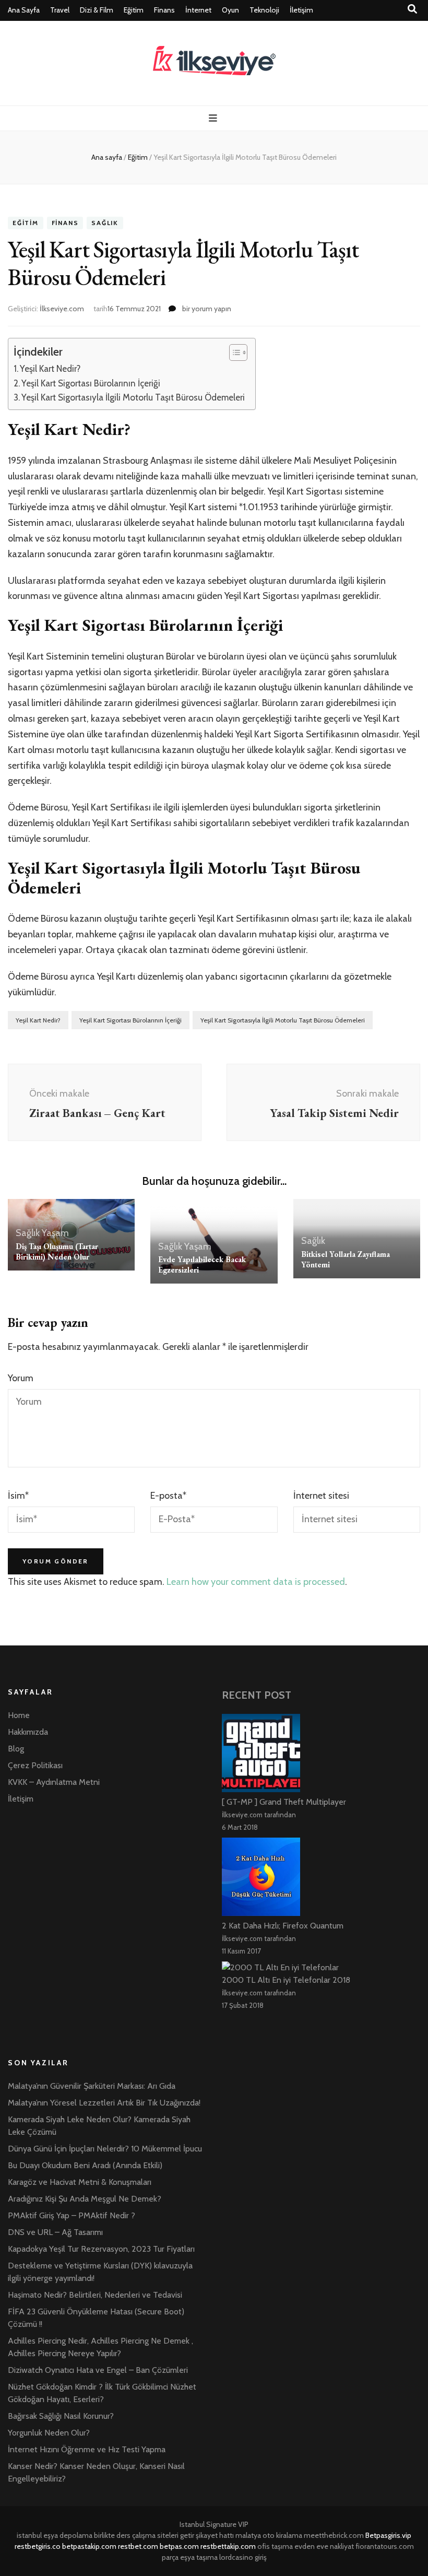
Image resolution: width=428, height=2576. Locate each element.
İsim (18, 1496)
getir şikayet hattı (207, 2535)
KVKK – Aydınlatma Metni (54, 1782)
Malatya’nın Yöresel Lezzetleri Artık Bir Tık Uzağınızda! (104, 2103)
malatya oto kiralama (269, 2535)
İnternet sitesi (321, 1496)
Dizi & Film (97, 10)
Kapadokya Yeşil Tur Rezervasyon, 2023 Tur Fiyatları (101, 2249)
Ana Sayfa (24, 10)
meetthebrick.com (334, 2535)
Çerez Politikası (35, 1765)
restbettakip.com (228, 2546)
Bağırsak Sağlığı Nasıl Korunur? (61, 2416)
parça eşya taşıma (190, 2557)
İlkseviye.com (62, 309)
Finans (164, 10)
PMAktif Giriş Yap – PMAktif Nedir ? (72, 2215)
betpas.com (179, 2546)
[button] (233, 352)
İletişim (301, 10)
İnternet (198, 10)
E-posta (168, 1496)
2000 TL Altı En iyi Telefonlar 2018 (286, 1980)
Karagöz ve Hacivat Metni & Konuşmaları (80, 2182)
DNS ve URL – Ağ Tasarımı (55, 2232)
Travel (60, 10)
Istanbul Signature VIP (214, 2524)
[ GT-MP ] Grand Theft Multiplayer (284, 1802)
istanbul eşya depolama (55, 2535)
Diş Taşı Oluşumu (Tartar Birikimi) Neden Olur (57, 1251)
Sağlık (105, 223)
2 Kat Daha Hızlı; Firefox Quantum (283, 1926)
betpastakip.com (89, 2546)
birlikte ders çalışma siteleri (136, 2535)
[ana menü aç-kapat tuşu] (214, 118)
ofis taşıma (275, 2546)
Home (19, 1715)
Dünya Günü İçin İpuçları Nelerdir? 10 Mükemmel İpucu (105, 2149)
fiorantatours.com (385, 2546)
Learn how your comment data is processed (256, 1582)
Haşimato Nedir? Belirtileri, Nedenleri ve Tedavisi (95, 2295)
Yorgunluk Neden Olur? (49, 2433)
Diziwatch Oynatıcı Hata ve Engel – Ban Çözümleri (98, 2370)
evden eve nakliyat (324, 2546)
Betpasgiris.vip (388, 2535)
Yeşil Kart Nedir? (50, 368)
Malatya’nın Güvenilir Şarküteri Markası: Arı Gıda (92, 2086)
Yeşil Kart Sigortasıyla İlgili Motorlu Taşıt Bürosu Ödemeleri (133, 397)
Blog (16, 1749)
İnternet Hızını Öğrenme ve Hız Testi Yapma (87, 2449)
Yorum (21, 1378)
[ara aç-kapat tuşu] (412, 9)
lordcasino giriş (243, 2557)
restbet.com (138, 2546)
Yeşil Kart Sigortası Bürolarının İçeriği (91, 383)
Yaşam (55, 1233)
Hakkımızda (28, 1732)
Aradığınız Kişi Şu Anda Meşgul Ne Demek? (85, 2199)
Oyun (230, 10)
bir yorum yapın (206, 309)
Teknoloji (264, 10)
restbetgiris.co (38, 2546)
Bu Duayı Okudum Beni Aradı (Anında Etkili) (85, 2165)
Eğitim (134, 10)
